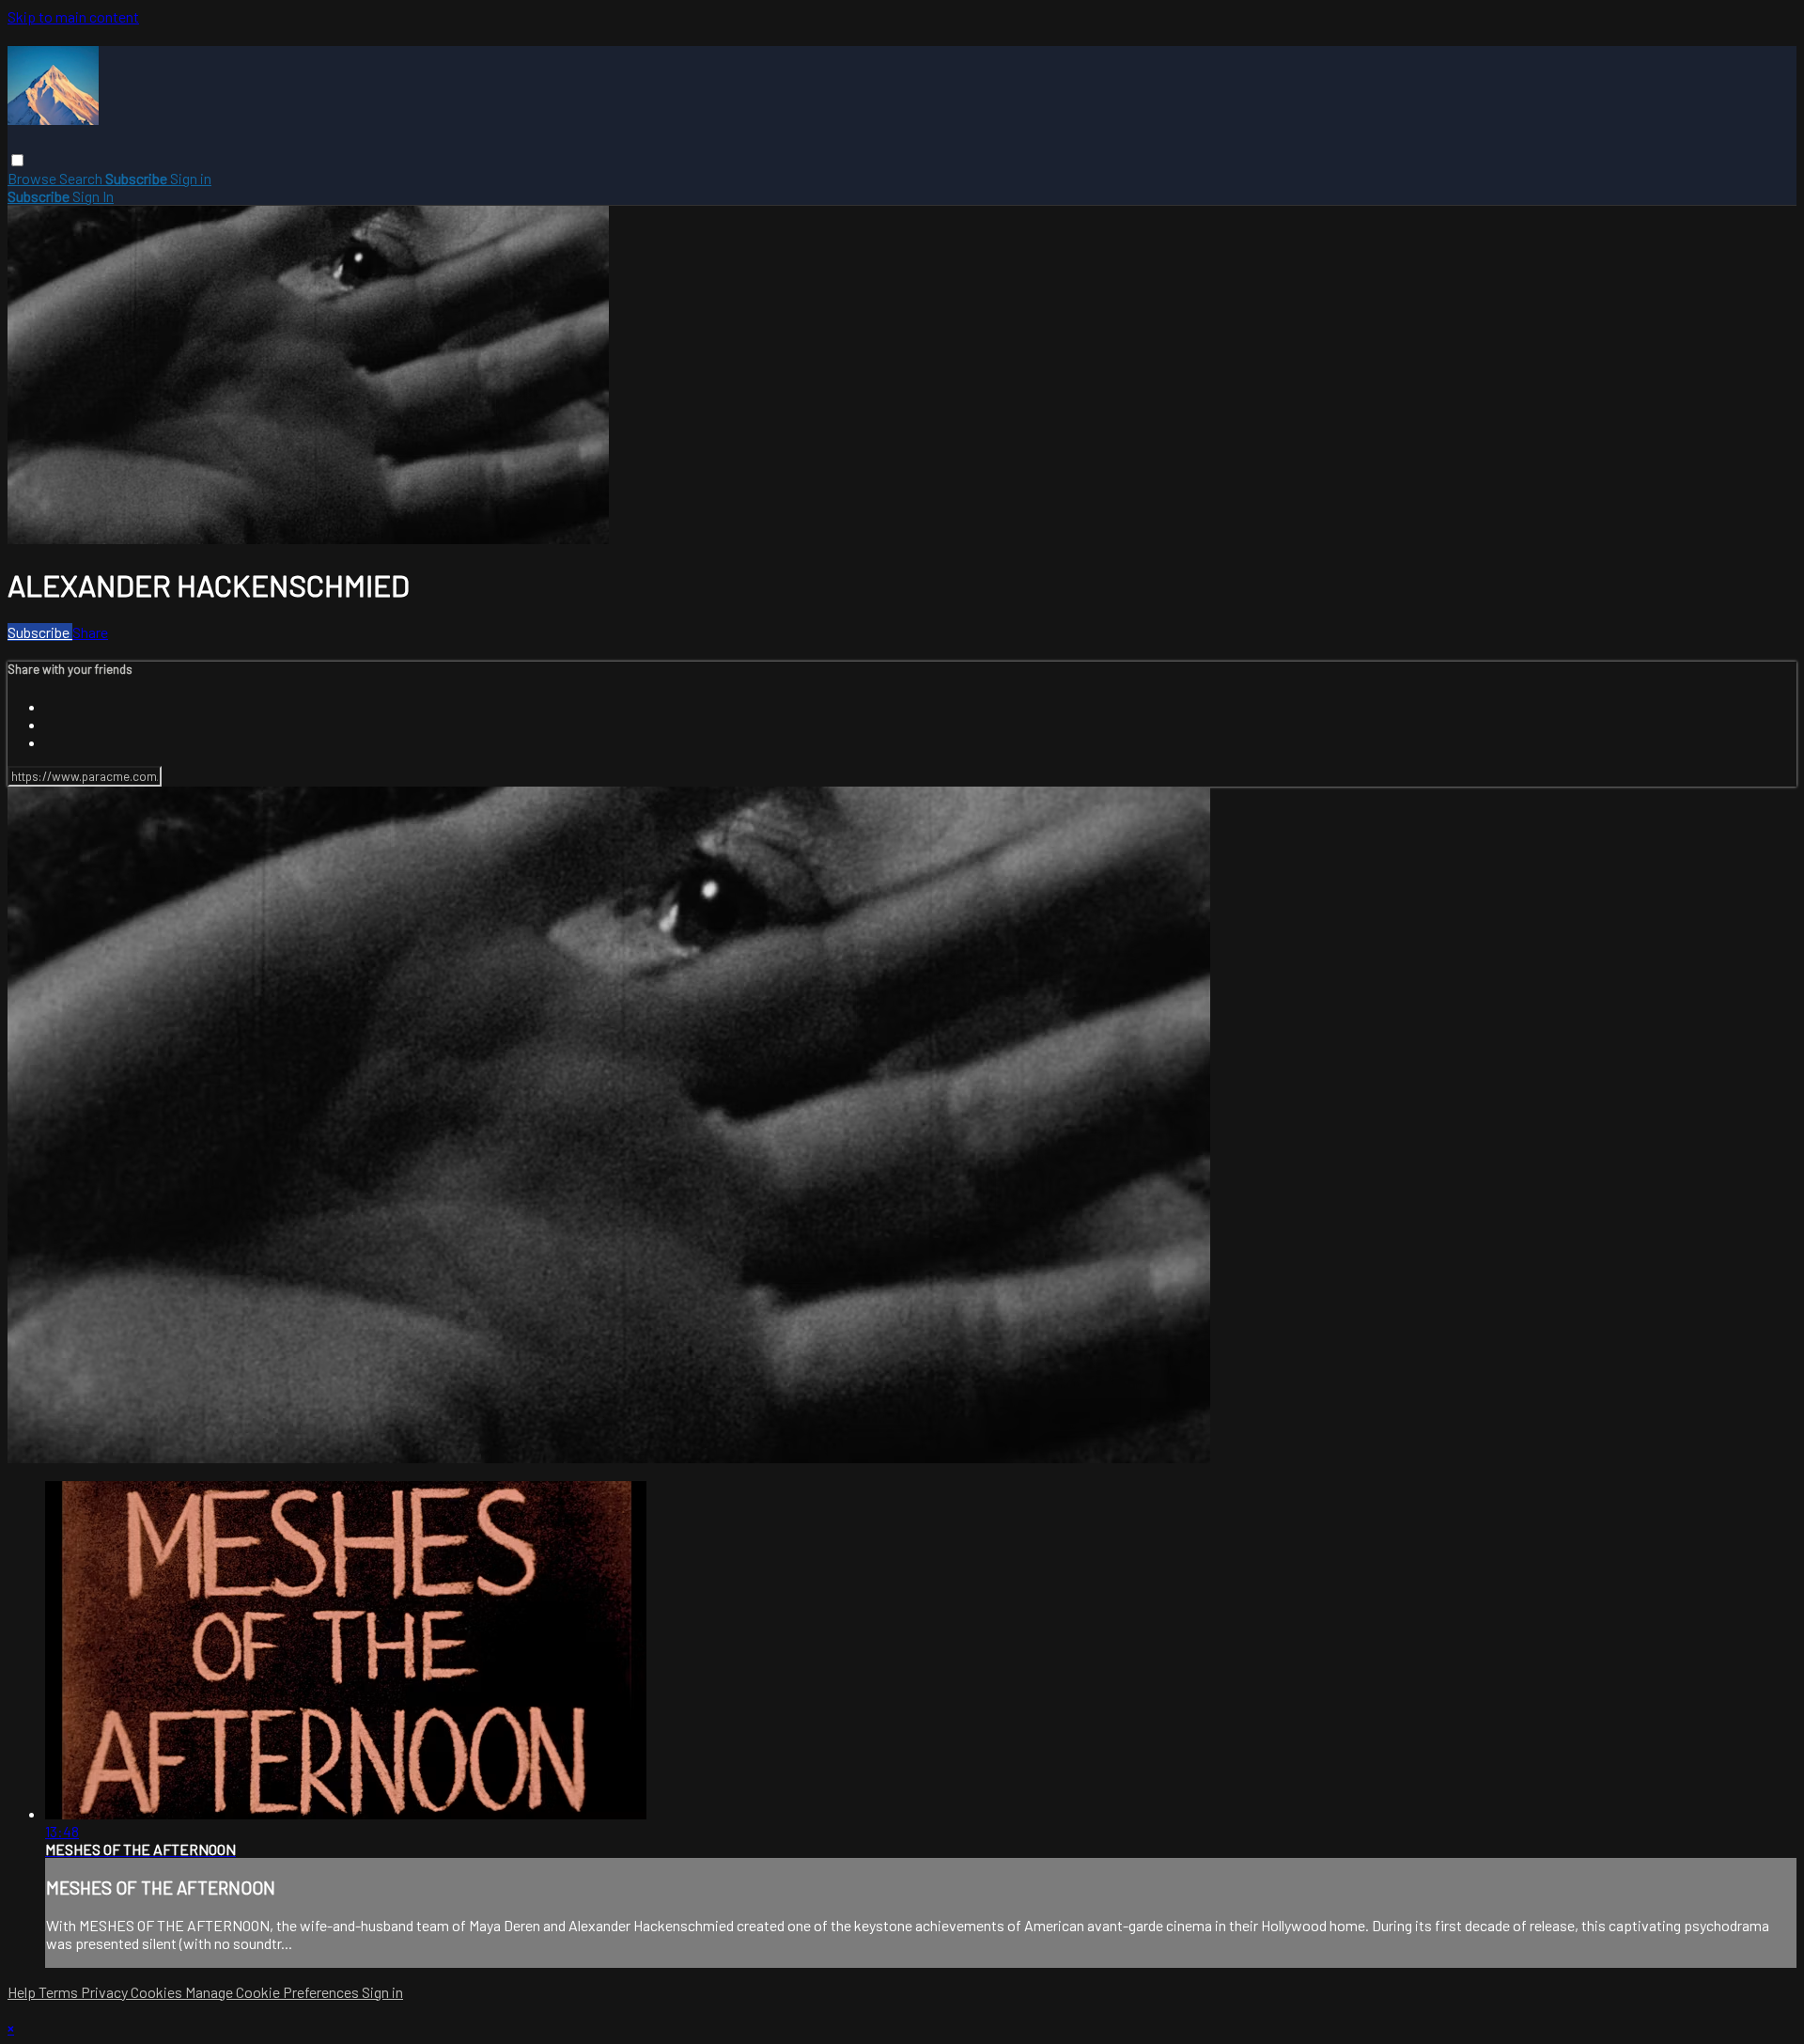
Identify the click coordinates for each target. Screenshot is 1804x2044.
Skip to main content (73, 16)
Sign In (93, 196)
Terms (60, 1992)
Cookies (158, 1992)
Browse (33, 178)
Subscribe (40, 632)
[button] (17, 160)
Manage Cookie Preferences (273, 1992)
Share (90, 632)
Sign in (191, 178)
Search (82, 178)
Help (23, 1992)
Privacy (106, 1992)
